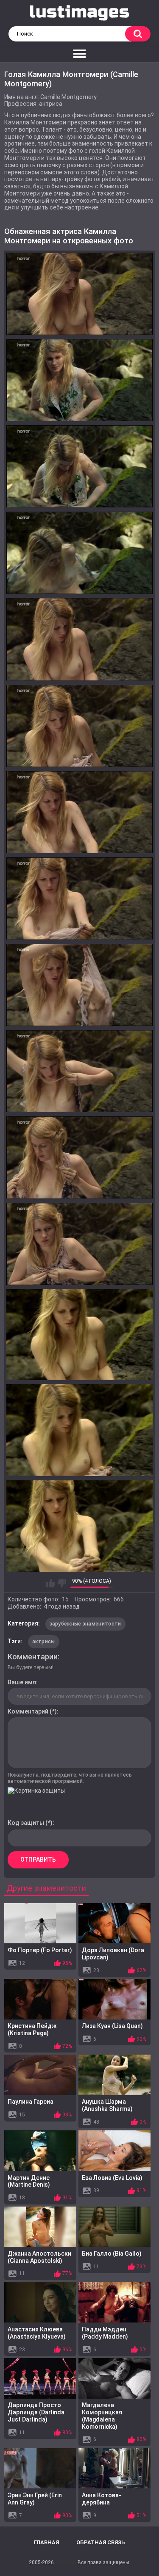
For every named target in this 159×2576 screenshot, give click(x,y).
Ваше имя (22, 1682)
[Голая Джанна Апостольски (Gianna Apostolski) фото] (40, 2227)
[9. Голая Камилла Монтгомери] (79, 985)
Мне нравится (51, 1583)
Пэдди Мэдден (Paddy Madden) (105, 2333)
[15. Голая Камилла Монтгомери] (79, 1526)
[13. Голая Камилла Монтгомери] (79, 1335)
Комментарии (33, 1657)
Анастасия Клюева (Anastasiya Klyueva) (37, 2333)
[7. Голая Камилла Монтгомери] (79, 812)
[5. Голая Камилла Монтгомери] (79, 639)
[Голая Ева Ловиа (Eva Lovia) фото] (114, 2151)
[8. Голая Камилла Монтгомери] (79, 898)
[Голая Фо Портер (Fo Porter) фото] (40, 1923)
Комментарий (28, 1711)
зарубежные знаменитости (85, 1624)
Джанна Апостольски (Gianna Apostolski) (39, 2257)
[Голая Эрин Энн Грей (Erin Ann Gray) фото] (40, 2469)
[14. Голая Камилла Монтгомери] (79, 1430)
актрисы (44, 1642)
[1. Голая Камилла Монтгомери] (79, 294)
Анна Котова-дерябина (102, 2499)
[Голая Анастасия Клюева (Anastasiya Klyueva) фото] (40, 2303)
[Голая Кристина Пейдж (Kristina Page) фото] (40, 1999)
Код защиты (26, 1823)
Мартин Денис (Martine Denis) (29, 2181)
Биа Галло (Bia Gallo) (112, 2254)
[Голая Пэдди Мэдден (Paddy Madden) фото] (114, 2303)
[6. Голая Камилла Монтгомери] (79, 726)
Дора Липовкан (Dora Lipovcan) (113, 1954)
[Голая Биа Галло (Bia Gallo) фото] (114, 2227)
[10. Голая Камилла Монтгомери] (79, 1071)
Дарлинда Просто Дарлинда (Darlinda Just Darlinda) (36, 2412)
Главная (46, 2542)
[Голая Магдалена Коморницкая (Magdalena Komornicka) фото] (114, 2378)
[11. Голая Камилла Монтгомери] (79, 1157)
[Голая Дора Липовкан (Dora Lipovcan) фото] (114, 1923)
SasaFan (66, 2562)
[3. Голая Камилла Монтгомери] (79, 466)
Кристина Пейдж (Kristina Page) (32, 2029)
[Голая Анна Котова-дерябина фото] (114, 2469)
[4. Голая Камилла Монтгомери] (79, 553)
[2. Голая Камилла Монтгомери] (79, 380)
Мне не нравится (62, 1583)
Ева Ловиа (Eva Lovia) (112, 2178)
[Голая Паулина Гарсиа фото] (40, 2075)
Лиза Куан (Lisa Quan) (112, 2026)
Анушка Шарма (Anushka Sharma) (107, 2105)
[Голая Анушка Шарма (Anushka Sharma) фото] (114, 2075)
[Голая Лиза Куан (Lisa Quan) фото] (114, 1999)
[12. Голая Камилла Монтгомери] (79, 1244)
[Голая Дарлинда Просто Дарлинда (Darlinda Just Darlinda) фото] (40, 2378)
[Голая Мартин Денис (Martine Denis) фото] (40, 2151)
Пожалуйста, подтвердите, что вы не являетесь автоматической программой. (70, 1778)
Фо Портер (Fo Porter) (40, 1950)
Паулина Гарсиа (31, 2102)
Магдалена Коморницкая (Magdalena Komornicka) (102, 2416)
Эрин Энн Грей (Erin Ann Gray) (35, 2499)
